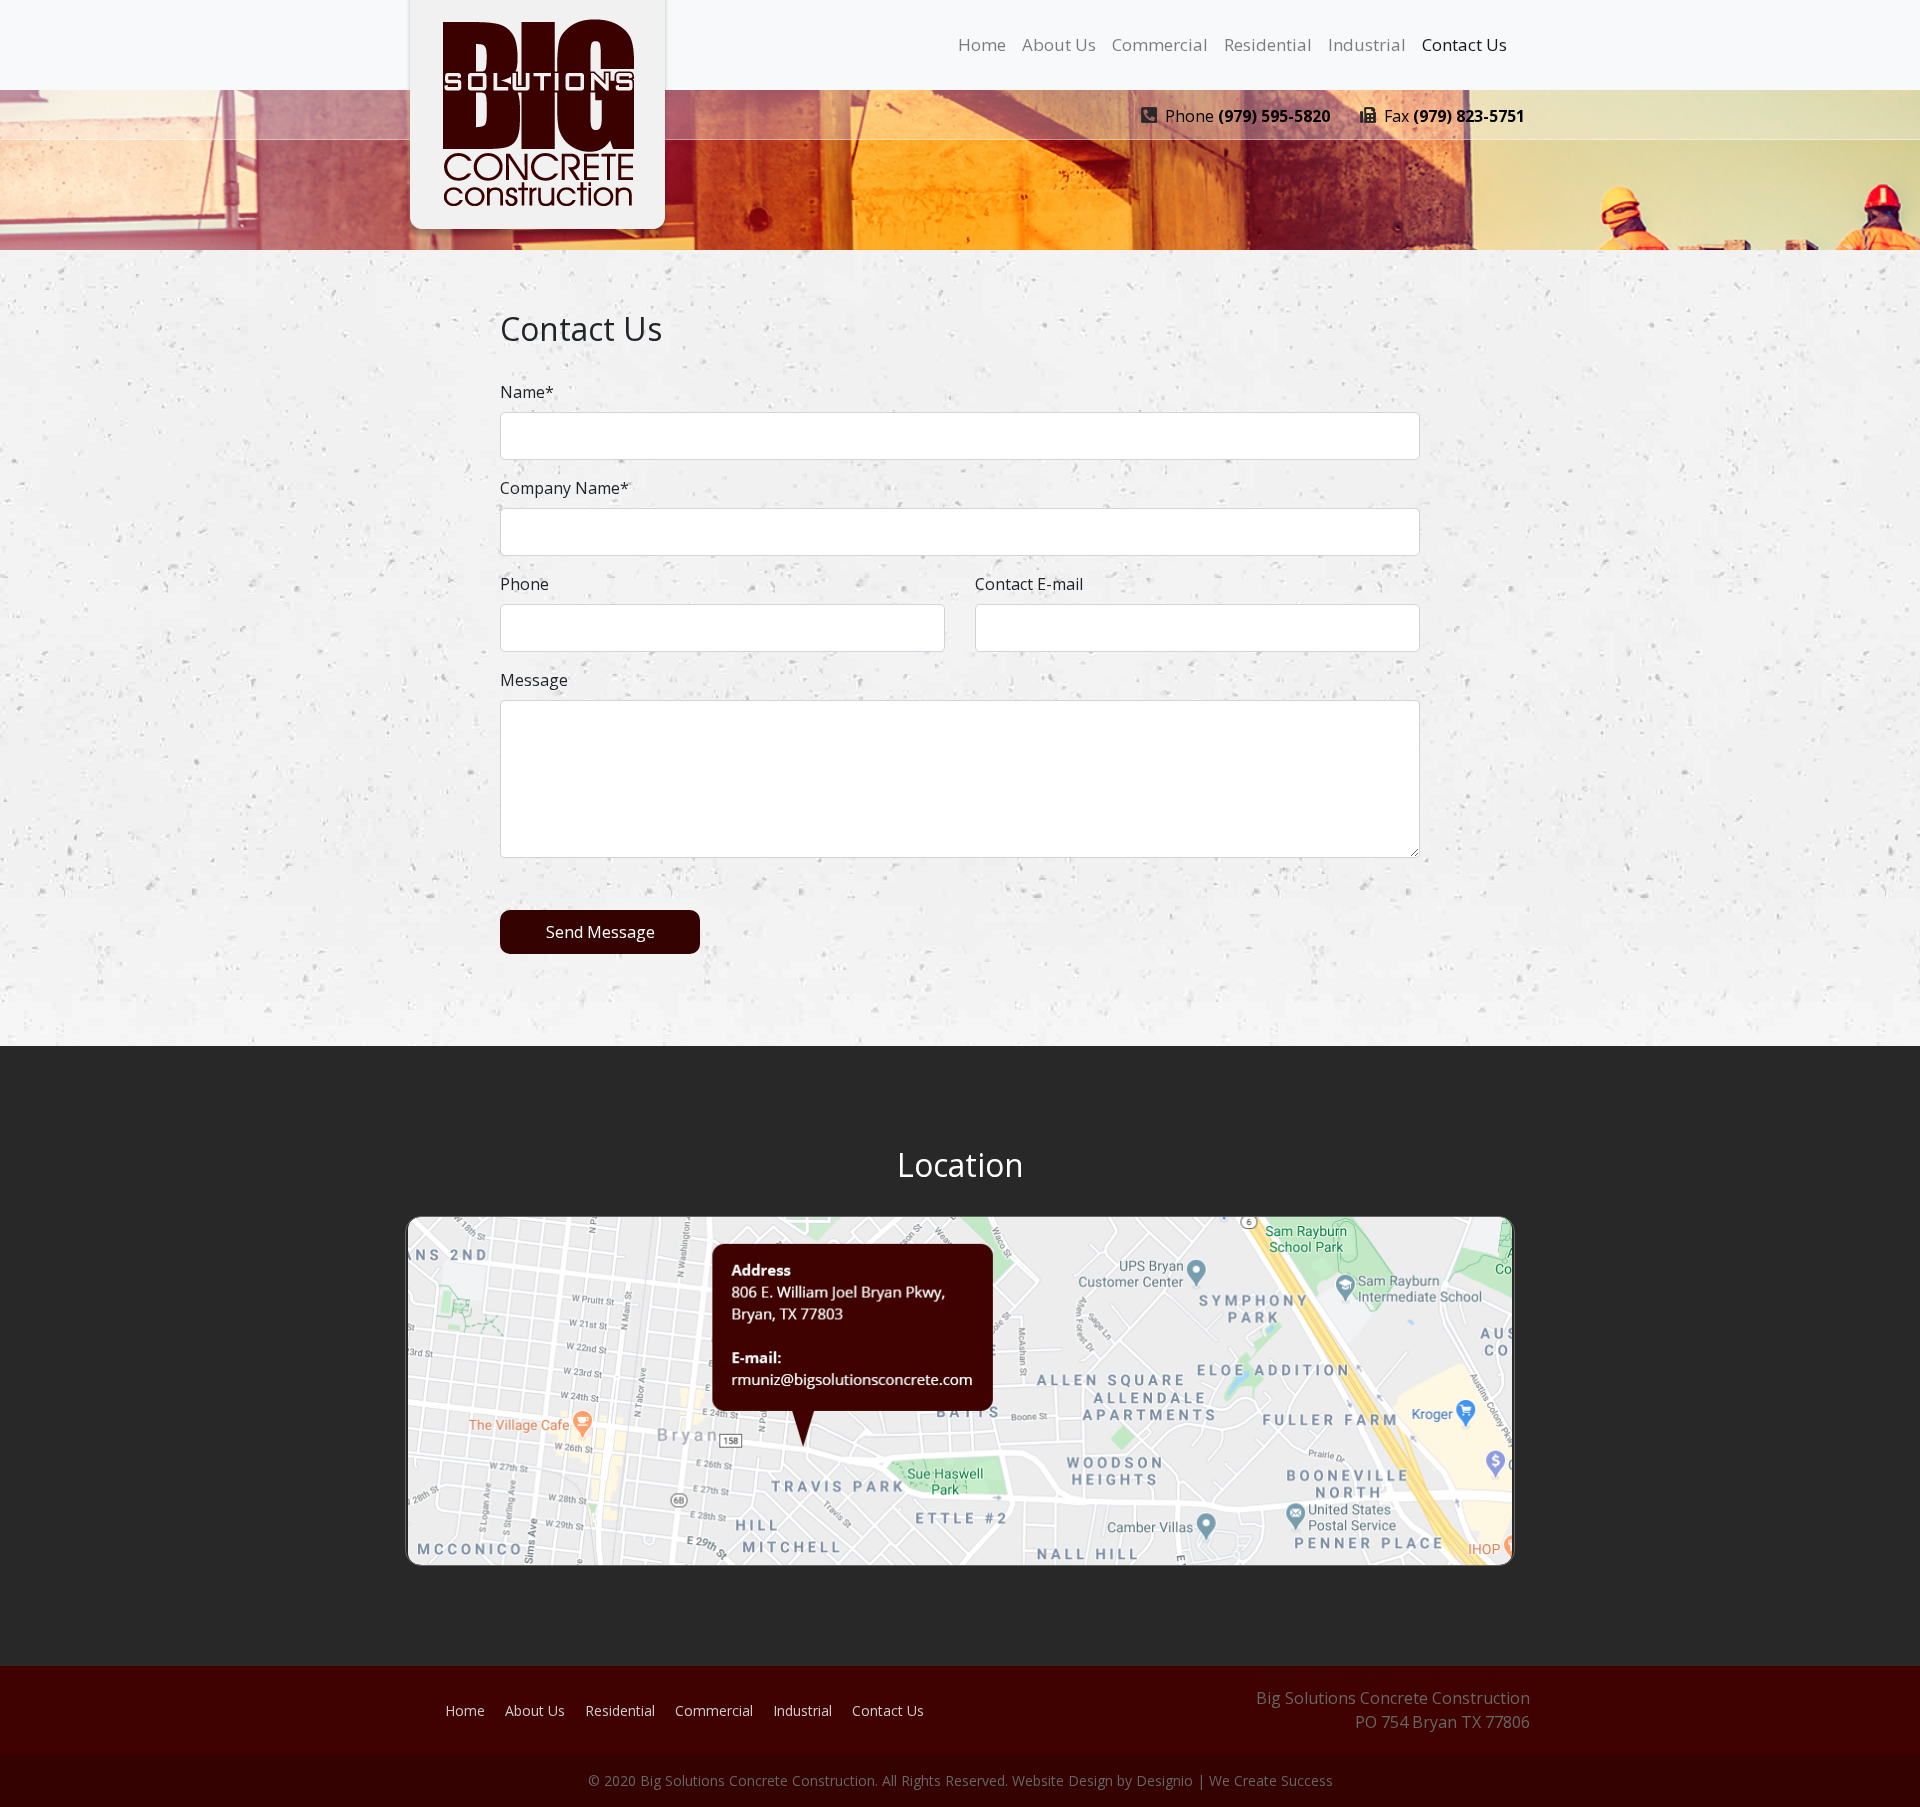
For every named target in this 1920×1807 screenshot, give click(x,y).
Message (534, 680)
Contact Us (1464, 44)
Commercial (1160, 44)
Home (982, 44)
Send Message (600, 932)
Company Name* (564, 488)
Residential (1268, 44)
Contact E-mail (1029, 584)
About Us (1059, 44)
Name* (527, 392)
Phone (524, 584)
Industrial (1367, 44)
